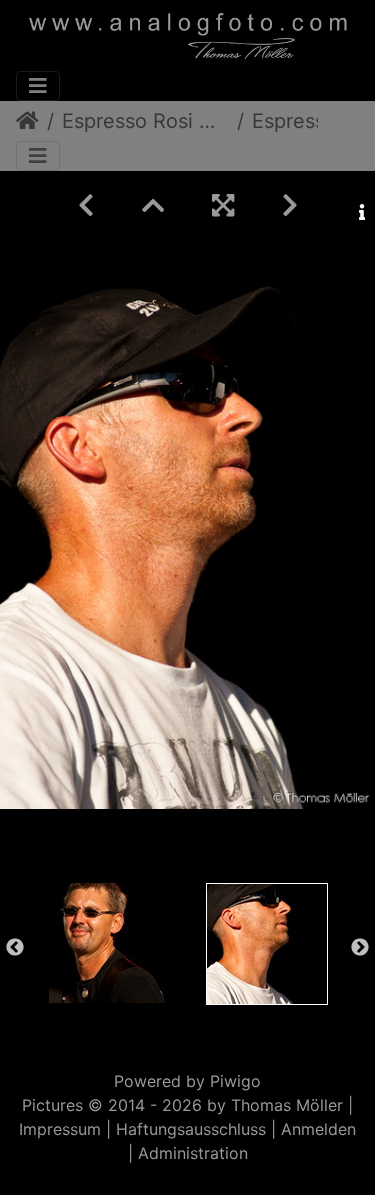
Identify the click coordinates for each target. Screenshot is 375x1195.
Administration (193, 1153)
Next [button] (360, 948)
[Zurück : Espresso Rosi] (86, 205)
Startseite (27, 121)
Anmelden (318, 1129)
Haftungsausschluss (191, 1129)
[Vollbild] (223, 205)
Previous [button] (15, 948)
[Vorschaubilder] (153, 205)
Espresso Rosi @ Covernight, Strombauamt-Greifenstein (145, 121)
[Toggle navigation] (38, 86)
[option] (109, 943)
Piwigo (235, 1081)
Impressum (60, 1129)
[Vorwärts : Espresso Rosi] (290, 205)
